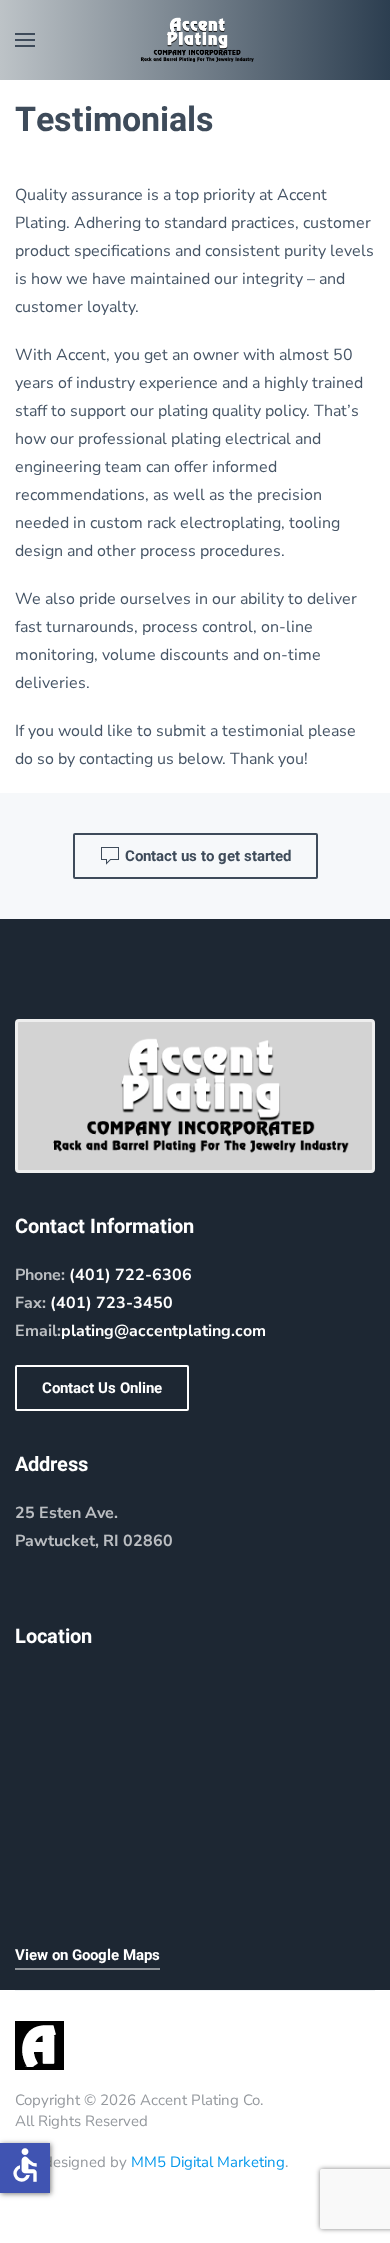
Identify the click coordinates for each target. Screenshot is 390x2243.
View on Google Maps (87, 1955)
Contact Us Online (102, 1388)
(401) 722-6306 (130, 1275)
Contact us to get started (208, 856)
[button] (25, 40)
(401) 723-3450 (111, 1303)
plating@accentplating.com (163, 1331)
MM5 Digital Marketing (208, 2162)
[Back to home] (195, 40)
